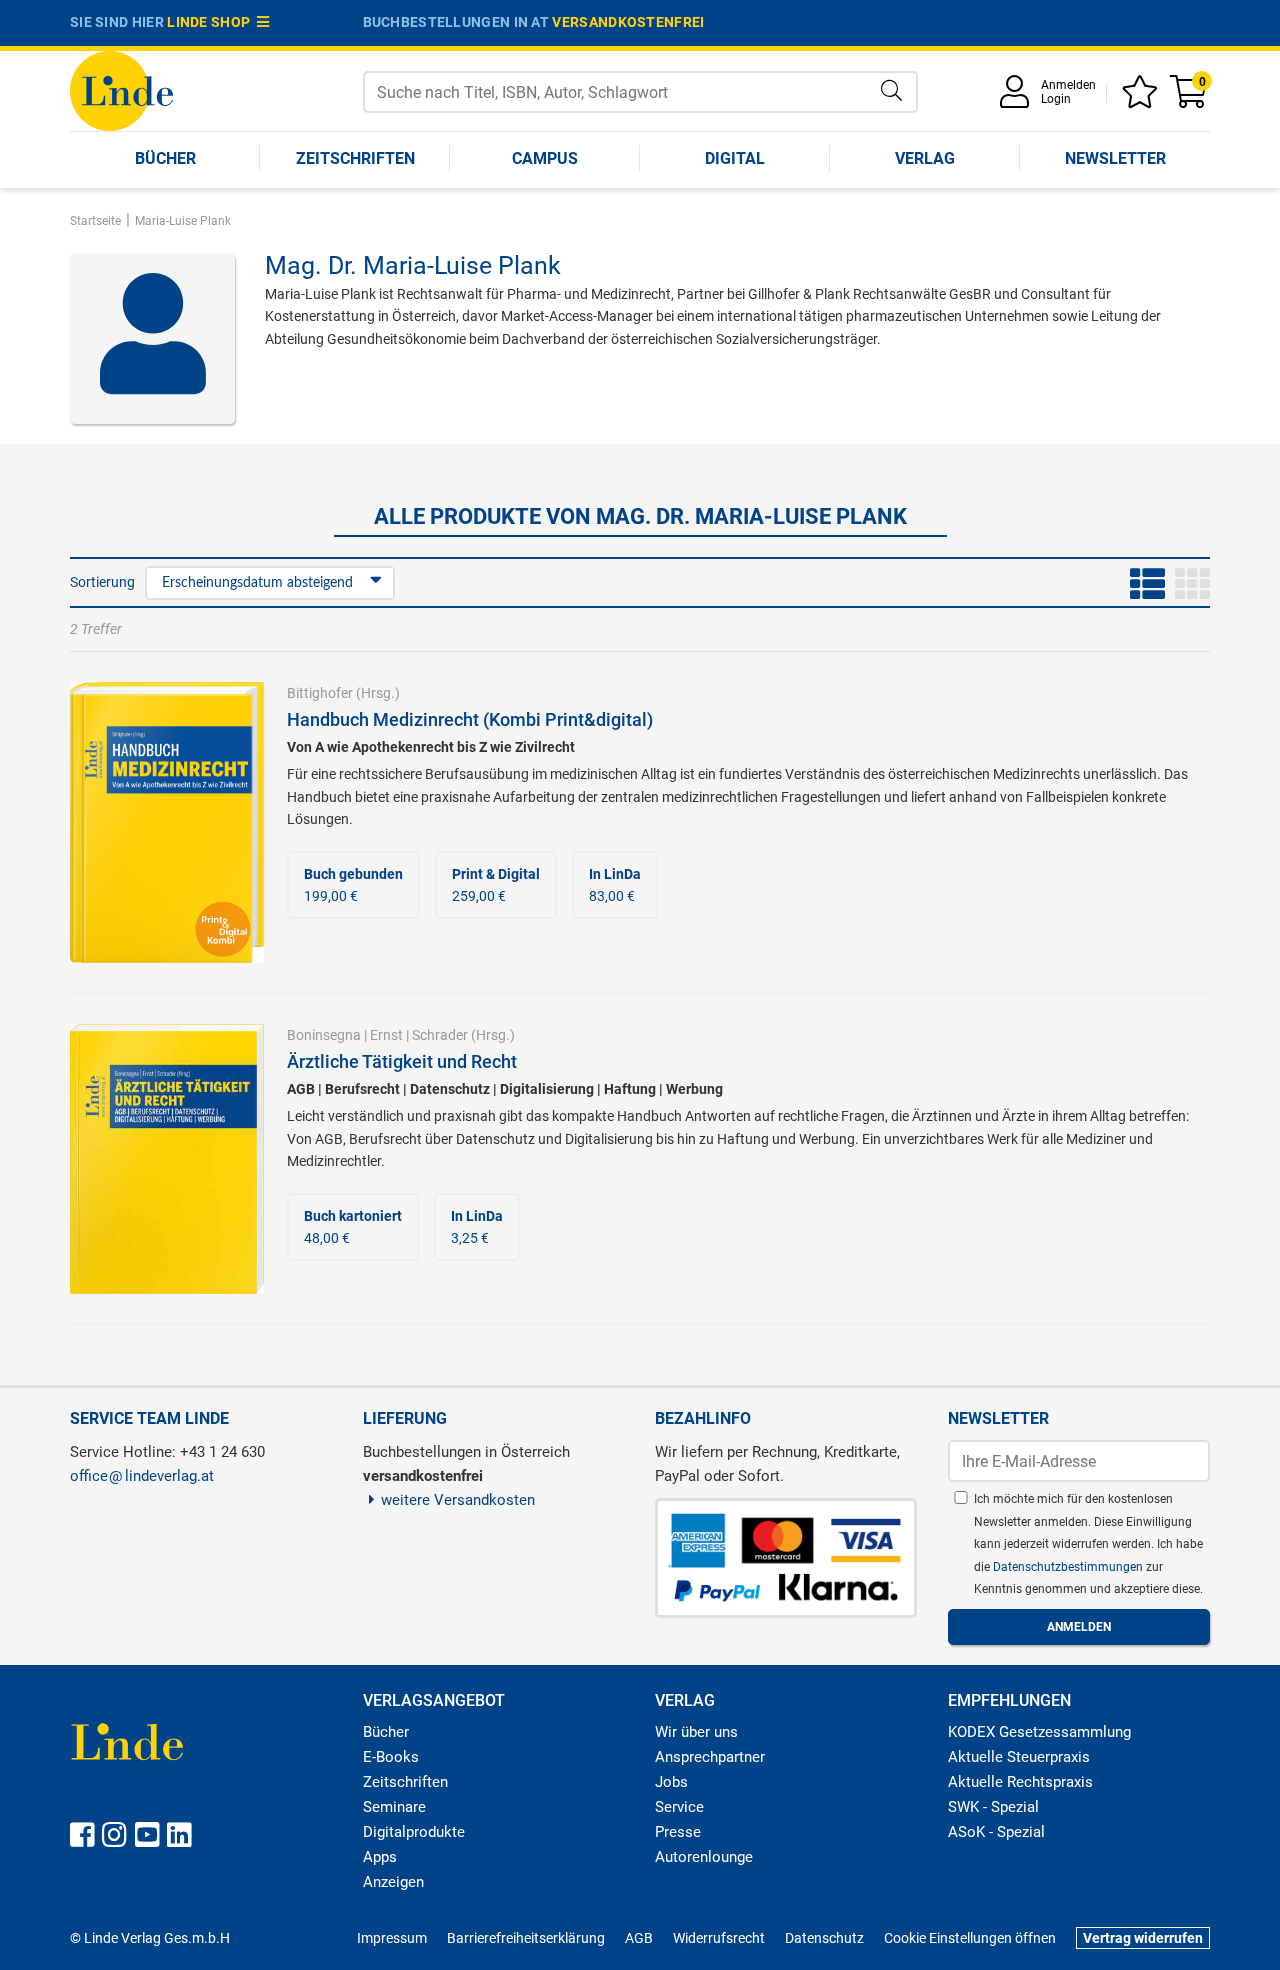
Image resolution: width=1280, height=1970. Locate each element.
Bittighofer (320, 693)
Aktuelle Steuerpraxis (1019, 1757)
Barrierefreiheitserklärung (526, 1938)
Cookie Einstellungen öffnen (970, 1938)
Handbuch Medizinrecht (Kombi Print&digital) (470, 719)
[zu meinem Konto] (1018, 98)
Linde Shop (212, 22)
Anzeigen (393, 1882)
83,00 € (615, 885)
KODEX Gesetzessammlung (1039, 1732)
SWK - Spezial (993, 1807)
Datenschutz (824, 1938)
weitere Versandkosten (458, 1500)
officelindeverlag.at (142, 1476)
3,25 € (477, 1227)
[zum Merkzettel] (1143, 98)
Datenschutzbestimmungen (1069, 1567)
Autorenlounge (704, 1857)
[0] (1190, 98)
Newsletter (1115, 158)
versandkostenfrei (628, 22)
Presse (678, 1832)
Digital (735, 158)
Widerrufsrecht (719, 1938)
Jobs (671, 1782)
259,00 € (496, 885)
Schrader (440, 1035)
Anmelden (1068, 85)
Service (679, 1807)
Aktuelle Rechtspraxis (1020, 1782)
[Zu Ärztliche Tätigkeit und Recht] (167, 1158)
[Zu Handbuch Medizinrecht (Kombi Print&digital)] (167, 821)
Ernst (386, 1035)
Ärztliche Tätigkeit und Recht (402, 1061)
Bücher (165, 158)
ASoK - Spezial (996, 1832)
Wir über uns (696, 1732)
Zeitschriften (355, 158)
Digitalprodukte (414, 1832)
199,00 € (353, 885)
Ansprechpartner (710, 1757)
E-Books (391, 1757)
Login (1056, 99)
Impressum (392, 1938)
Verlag (925, 158)
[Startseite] (121, 89)
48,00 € (353, 1227)
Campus (545, 158)
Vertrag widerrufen (1143, 1938)
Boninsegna (324, 1035)
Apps (380, 1857)
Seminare (394, 1807)
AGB (639, 1938)
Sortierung (102, 582)
